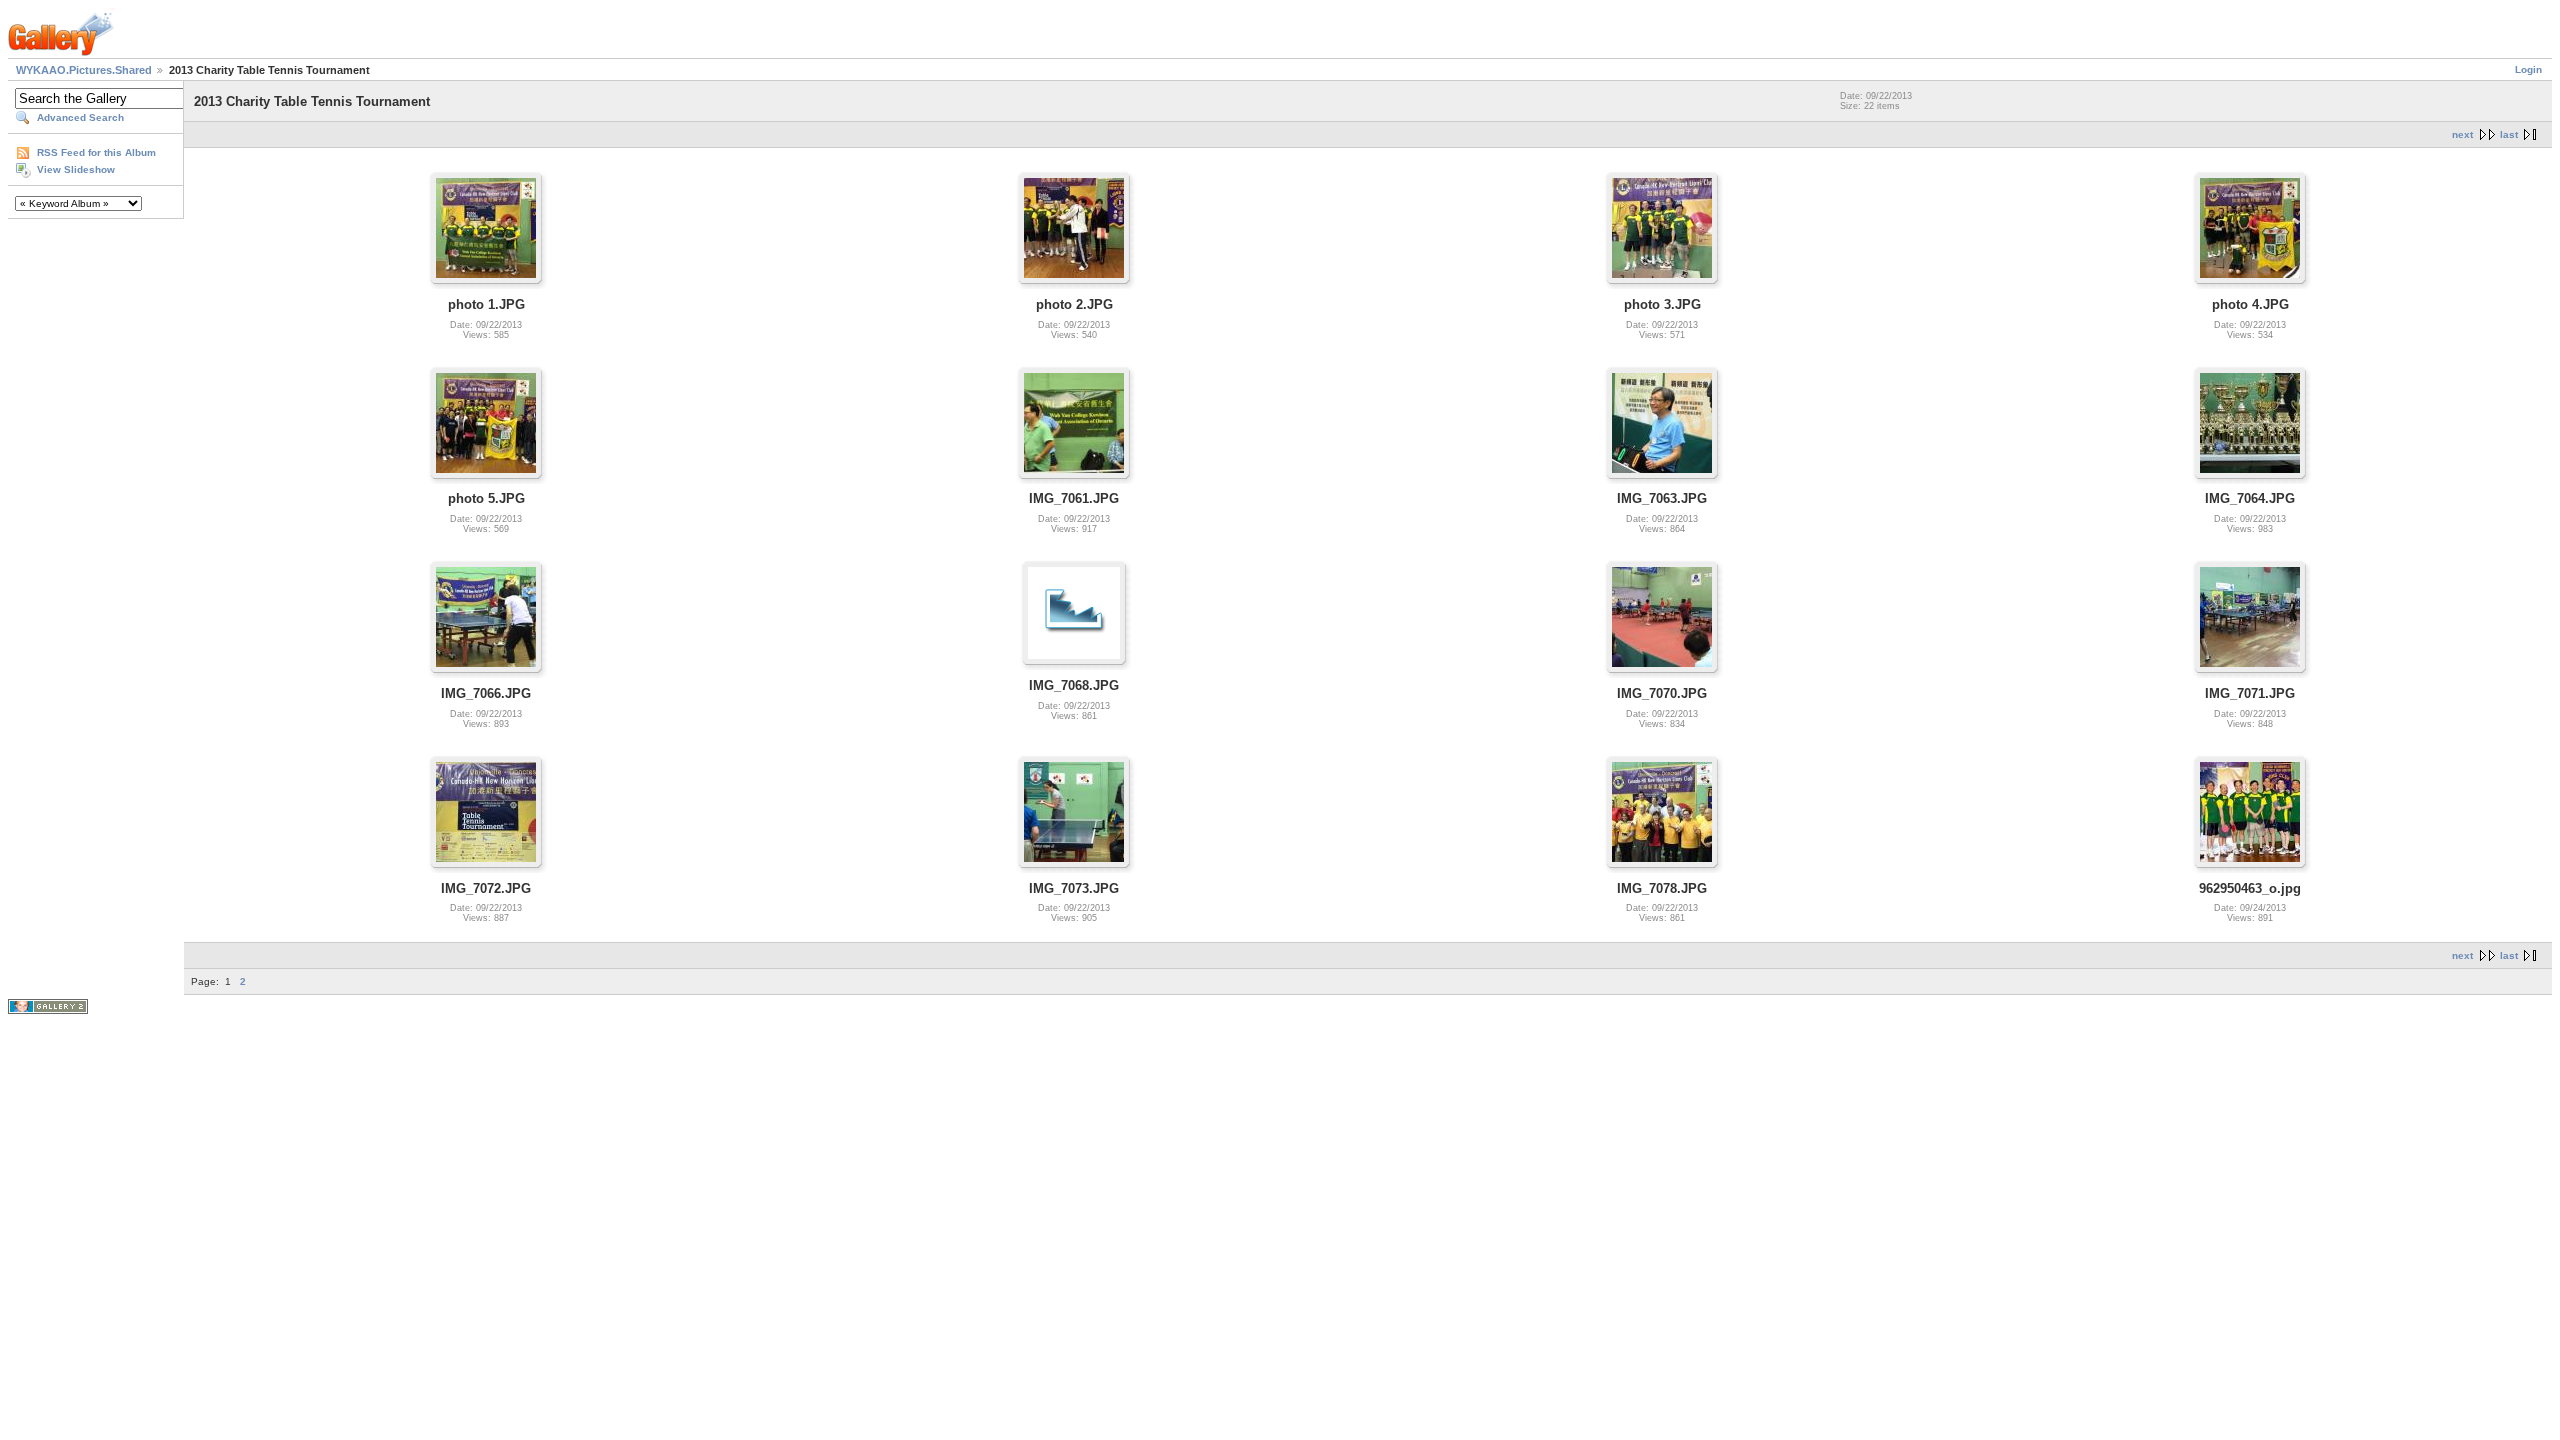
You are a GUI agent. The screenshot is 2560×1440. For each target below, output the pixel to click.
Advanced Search (80, 117)
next (2462, 134)
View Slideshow (76, 169)
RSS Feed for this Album (96, 152)
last (2509, 134)
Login (2528, 69)
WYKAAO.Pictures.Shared (84, 70)
